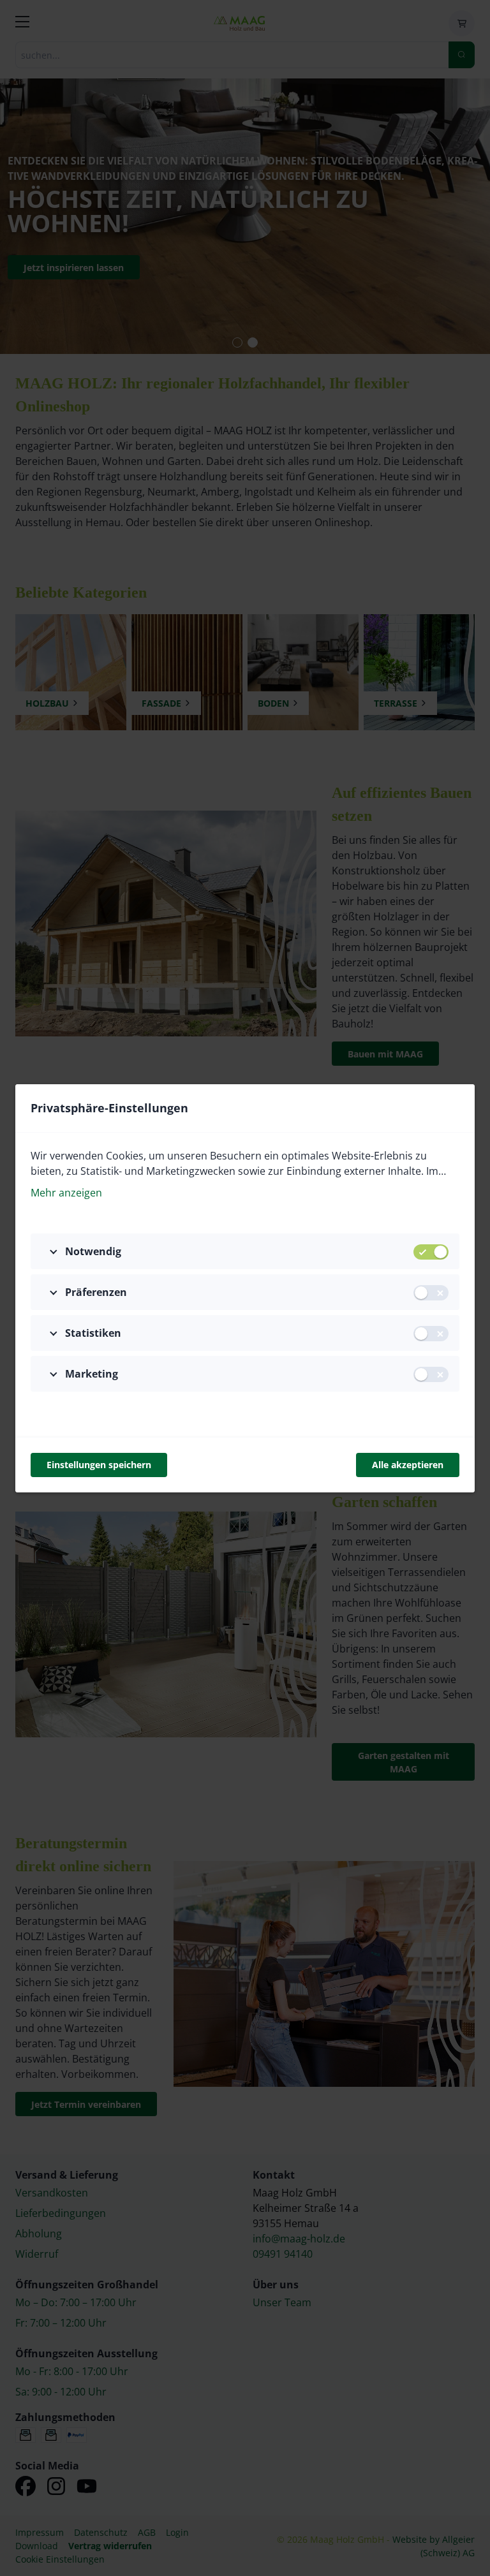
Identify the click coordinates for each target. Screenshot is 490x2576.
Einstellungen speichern (99, 1465)
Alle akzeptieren (408, 1465)
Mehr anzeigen (66, 1193)
